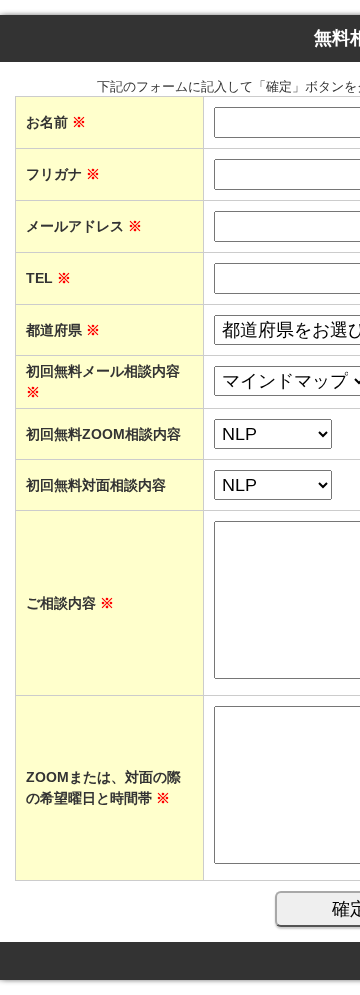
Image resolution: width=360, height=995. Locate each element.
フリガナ (63, 174)
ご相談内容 (70, 603)
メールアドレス (84, 226)
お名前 (56, 122)
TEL (48, 278)
